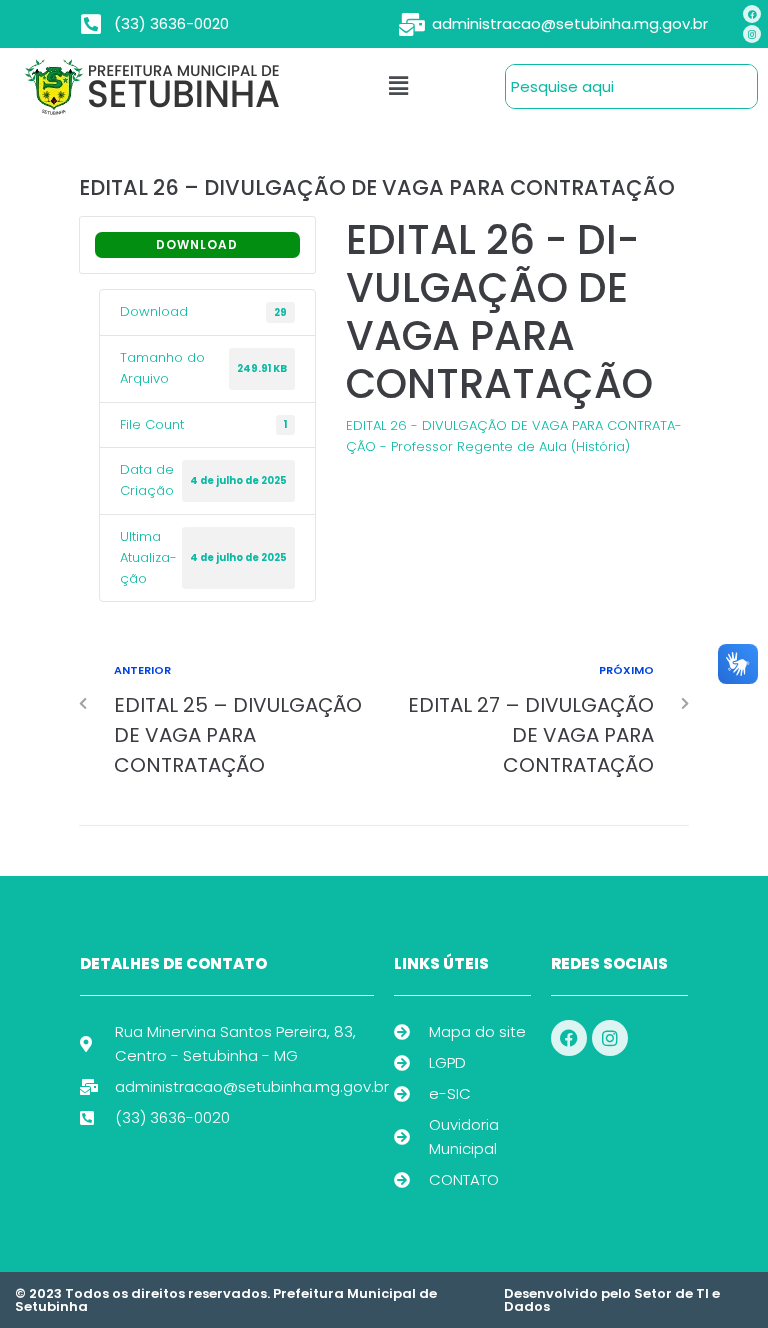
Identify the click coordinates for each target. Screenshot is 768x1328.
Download (197, 244)
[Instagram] (752, 34)
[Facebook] (752, 14)
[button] (399, 86)
